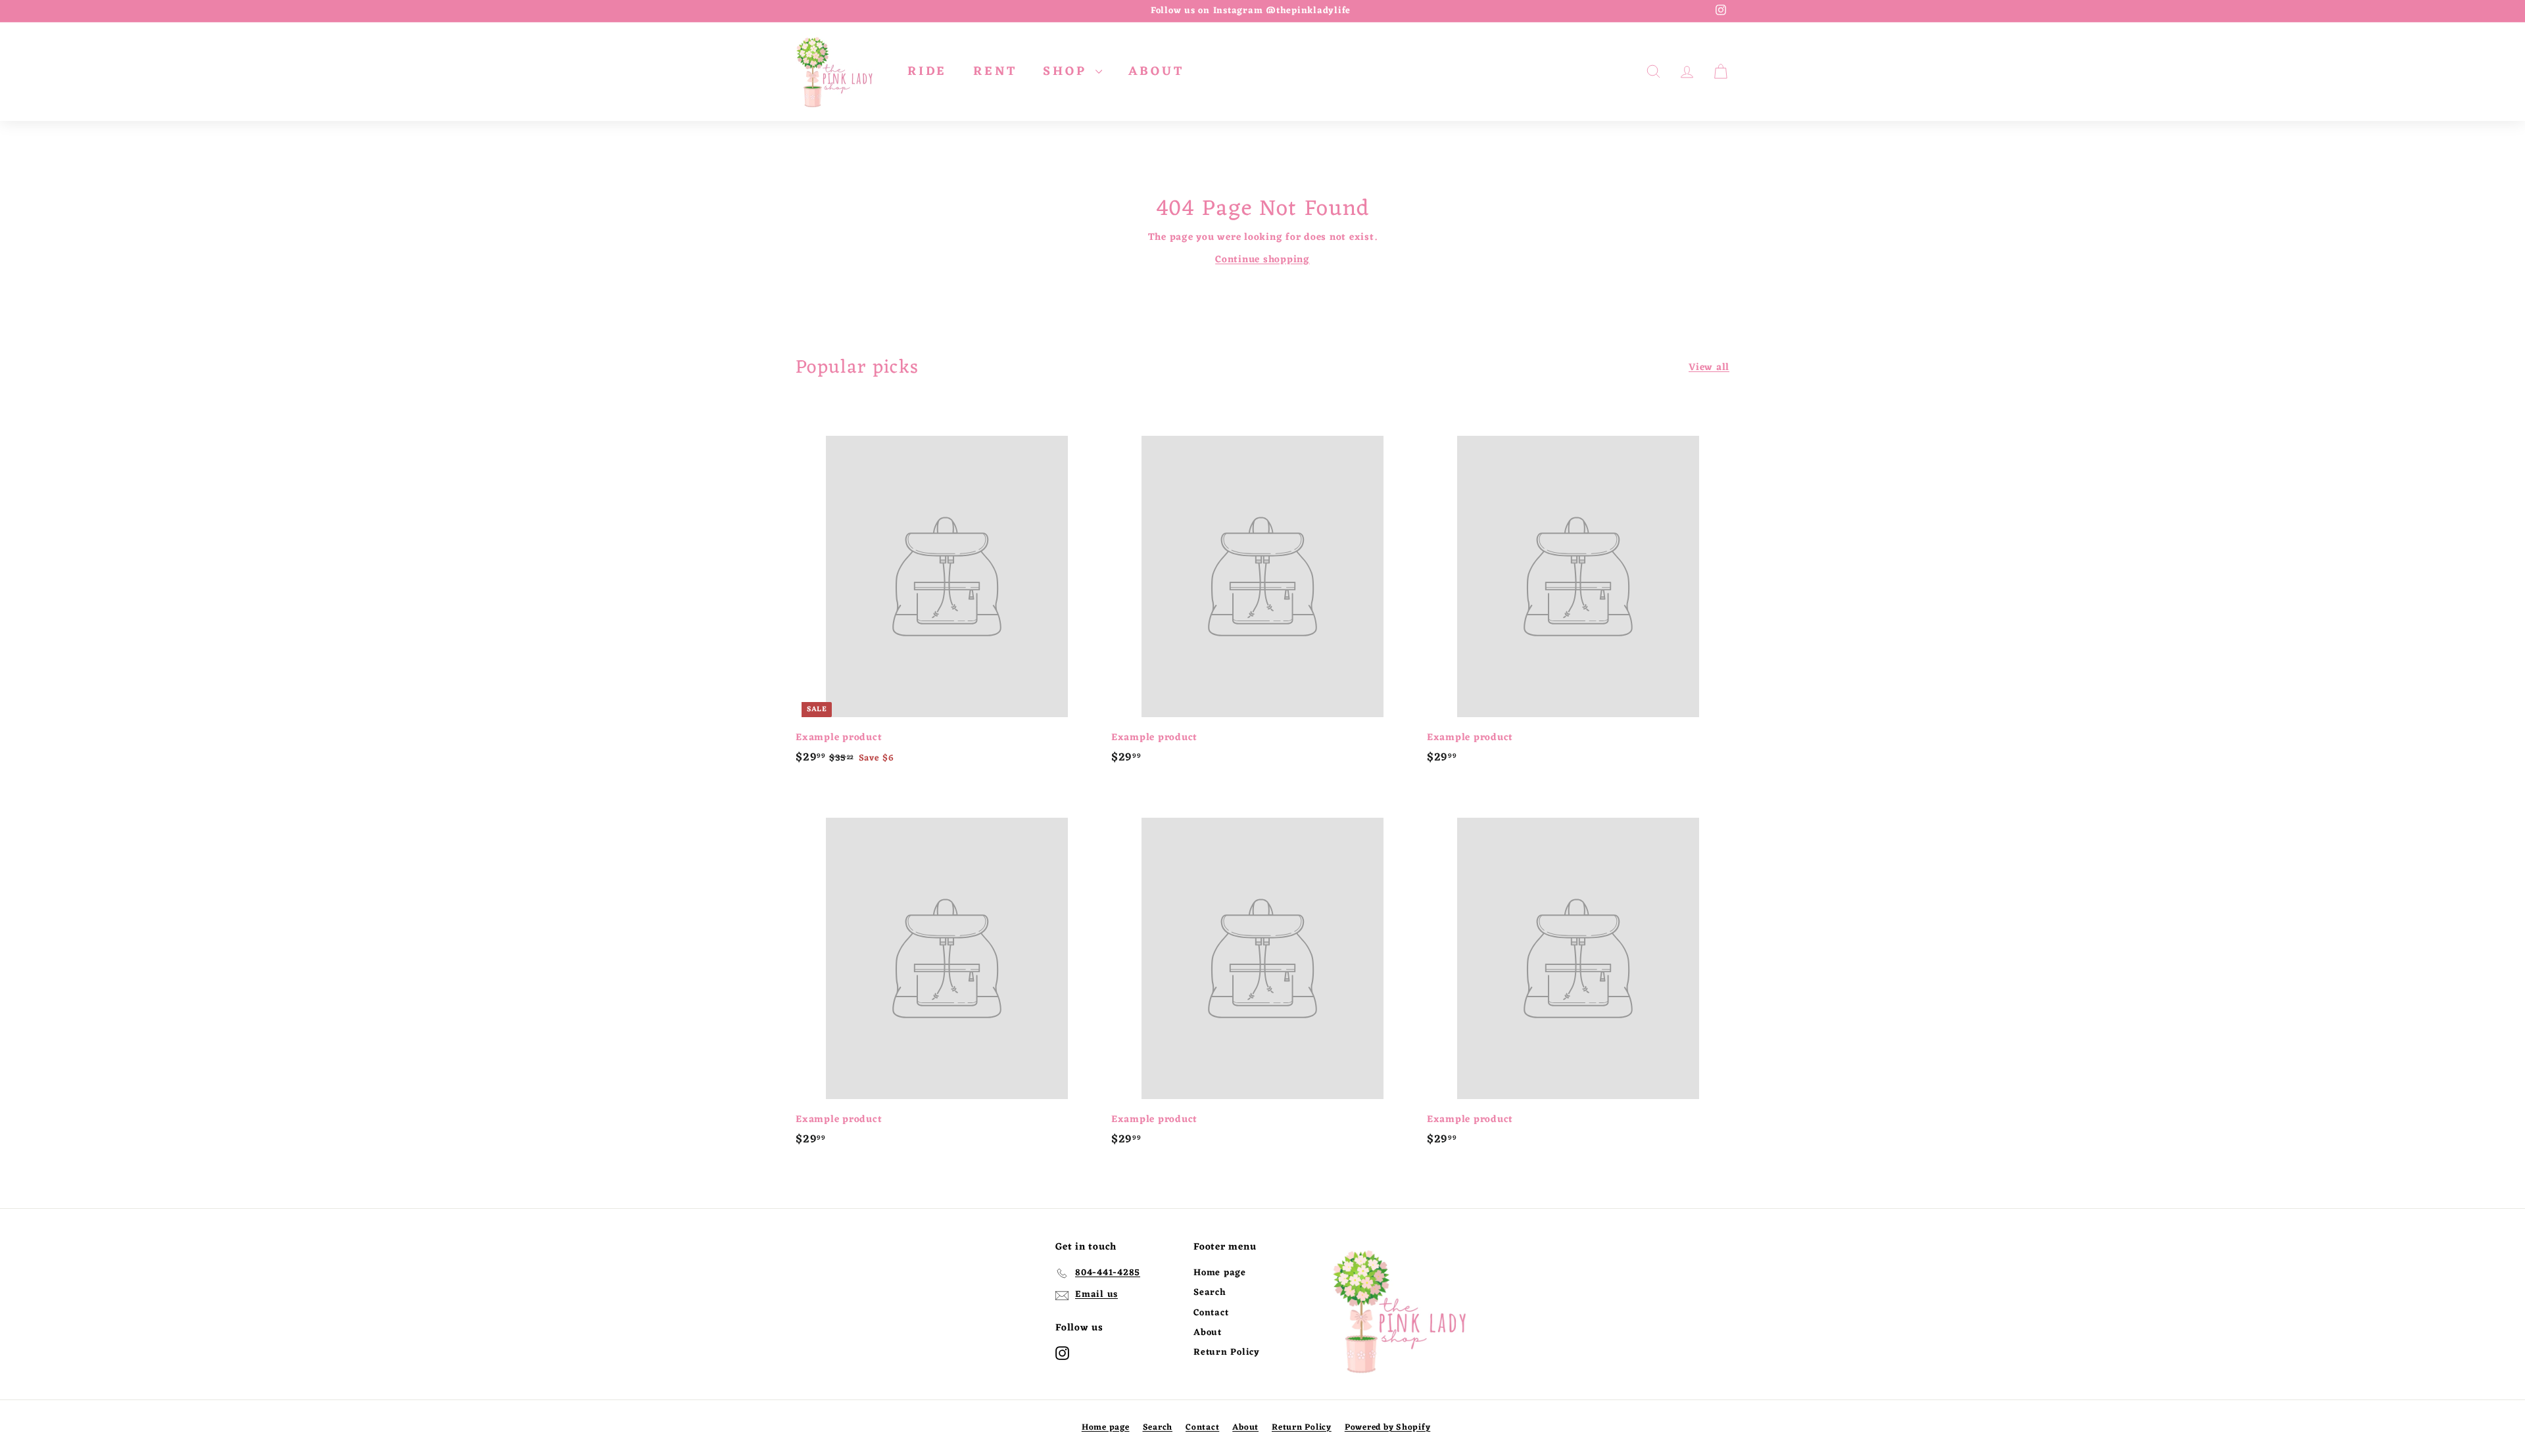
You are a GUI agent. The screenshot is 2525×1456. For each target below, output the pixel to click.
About (1208, 1333)
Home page (1220, 1273)
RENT (995, 72)
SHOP (1068, 72)
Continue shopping (1262, 260)
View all (1709, 368)
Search (1210, 1293)
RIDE (927, 72)
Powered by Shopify (1388, 1427)
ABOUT (1156, 72)
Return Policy (1227, 1352)
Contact (1211, 1313)
